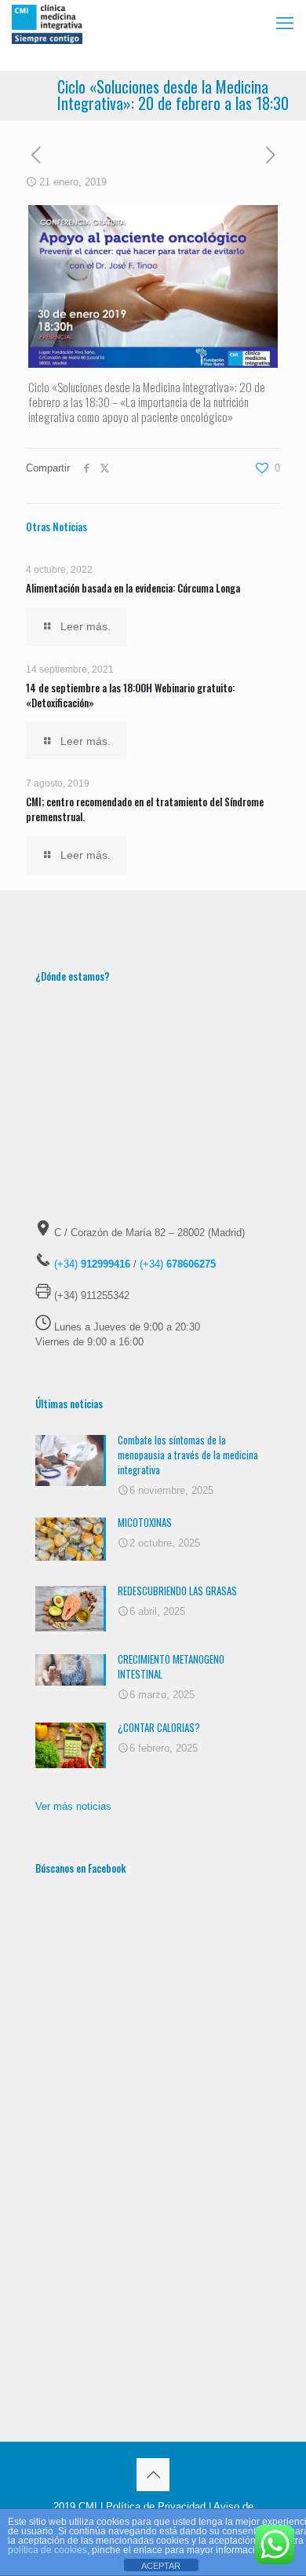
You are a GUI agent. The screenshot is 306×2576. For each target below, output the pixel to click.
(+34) (92, 1264)
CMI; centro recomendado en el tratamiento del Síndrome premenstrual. (145, 809)
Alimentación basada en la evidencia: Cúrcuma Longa (133, 588)
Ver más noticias (73, 1806)
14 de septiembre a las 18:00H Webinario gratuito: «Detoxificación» (130, 695)
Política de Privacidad (156, 2506)
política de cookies (47, 2550)
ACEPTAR (161, 2566)
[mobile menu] (285, 24)
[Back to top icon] (153, 2475)
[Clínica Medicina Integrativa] (47, 24)
